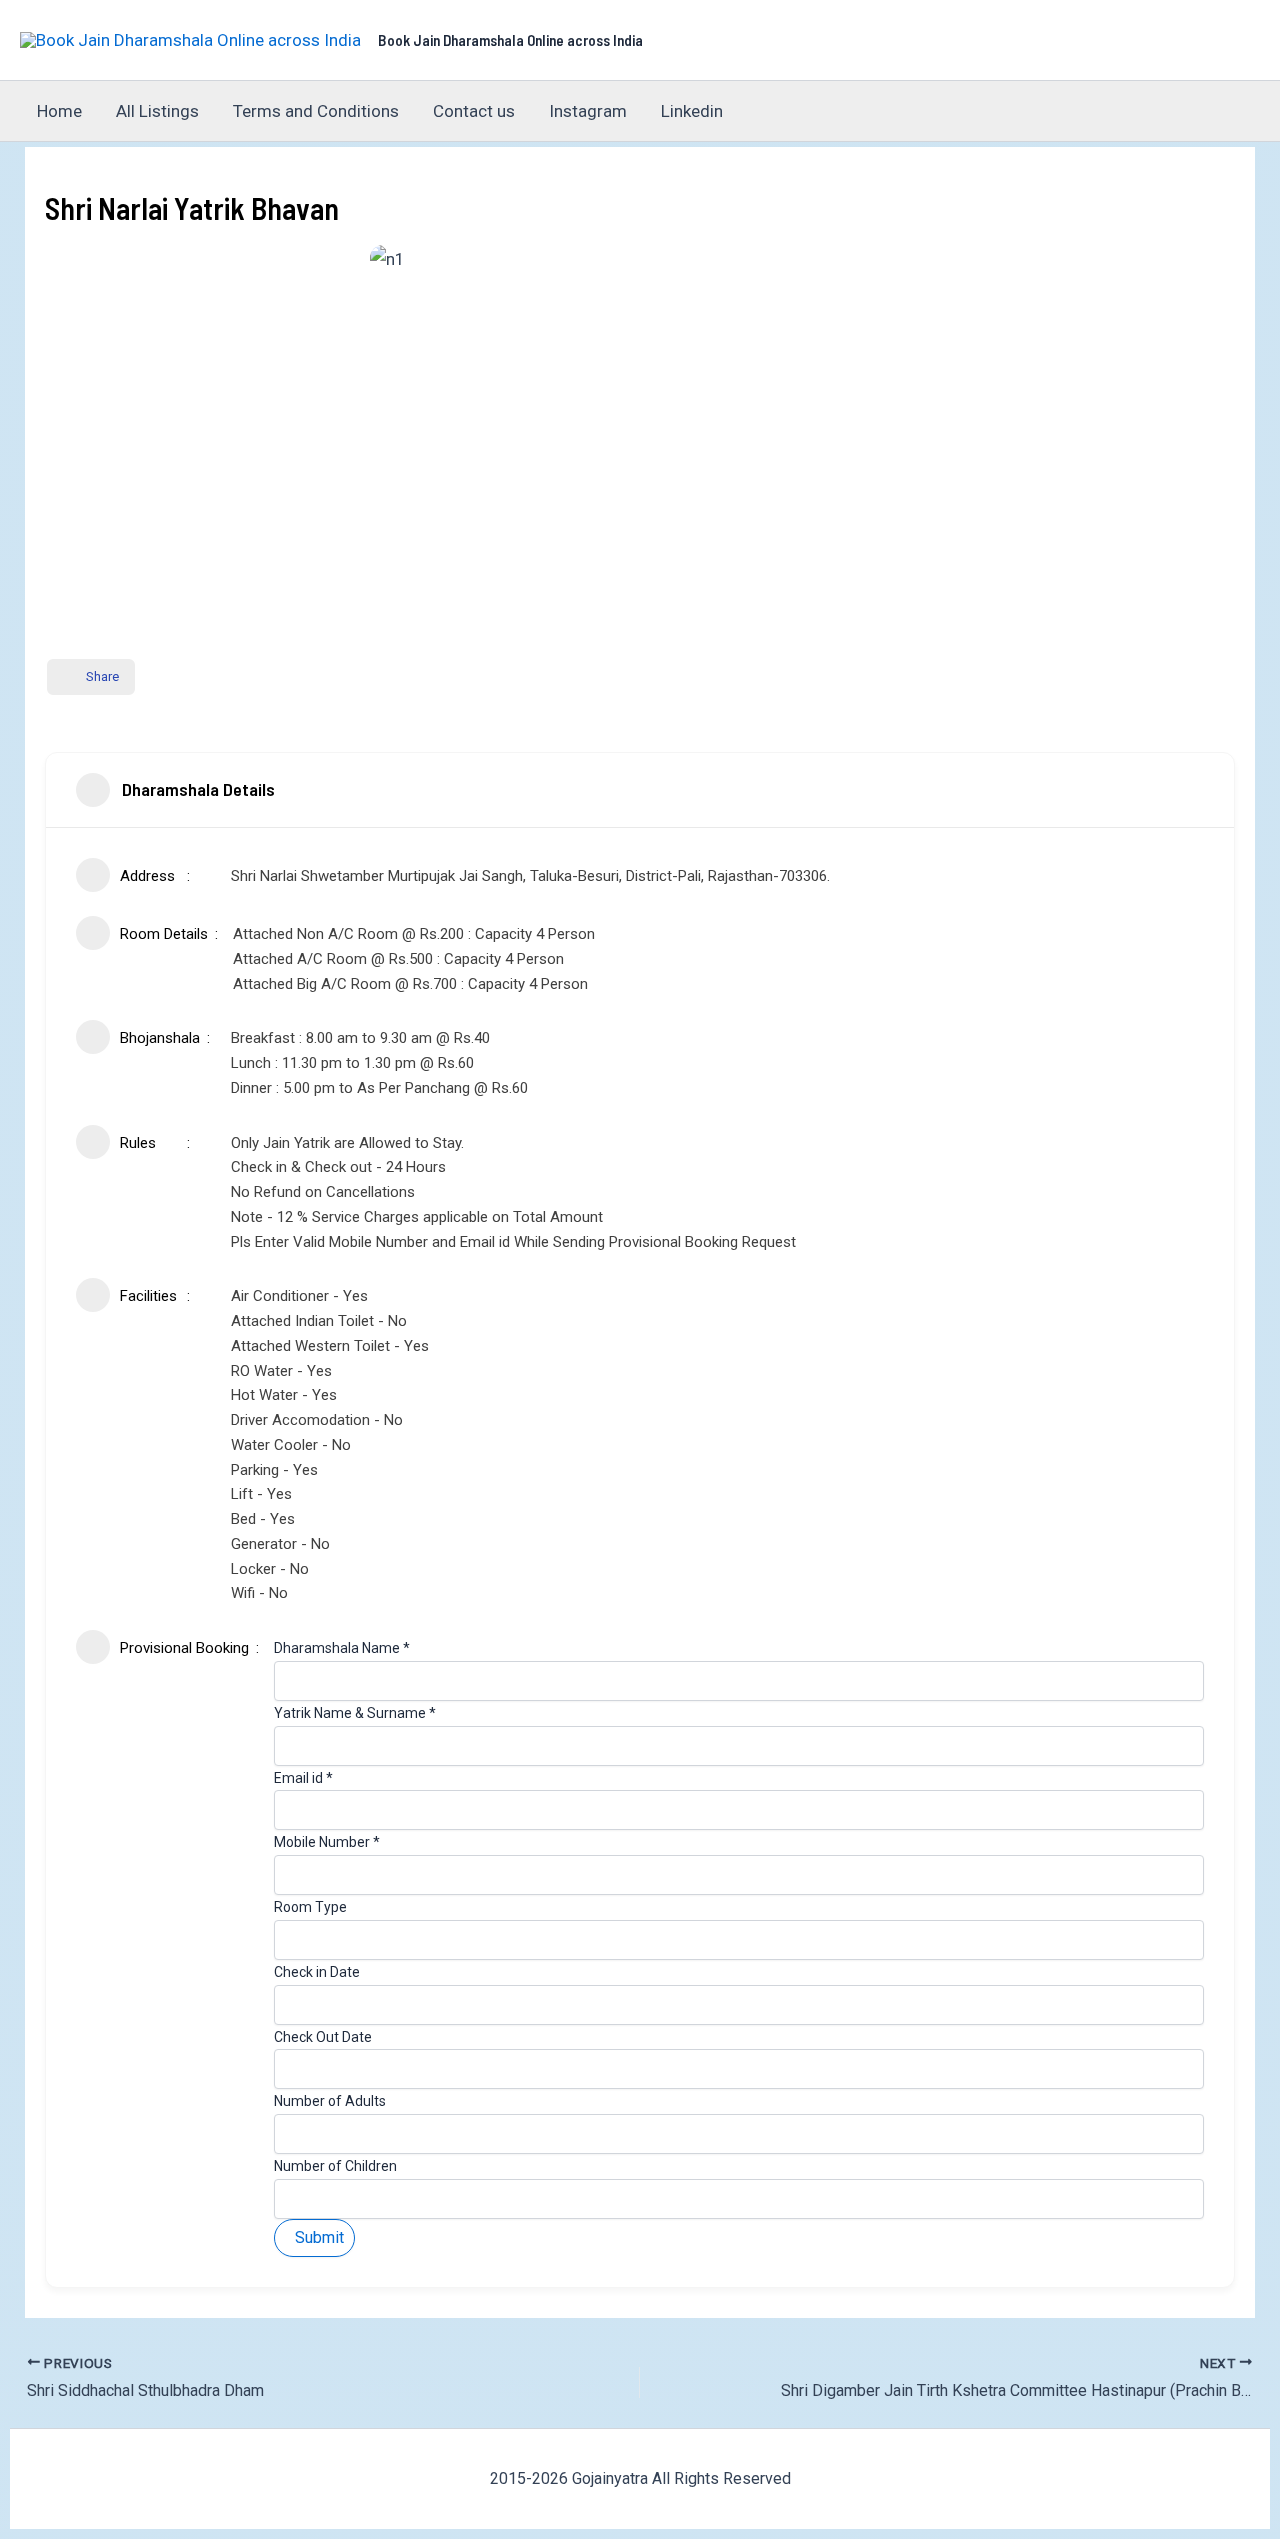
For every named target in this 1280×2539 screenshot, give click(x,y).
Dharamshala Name (342, 1648)
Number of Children (335, 2166)
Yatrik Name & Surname (355, 1713)
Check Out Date (323, 2037)
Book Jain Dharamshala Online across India (510, 40)
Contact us (474, 111)
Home (59, 111)
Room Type (310, 1907)
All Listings (157, 111)
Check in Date (317, 1972)
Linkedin (692, 111)
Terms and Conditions (316, 111)
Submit (319, 2237)
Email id (303, 1778)
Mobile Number (327, 1842)
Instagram (588, 111)
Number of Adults (330, 2101)
